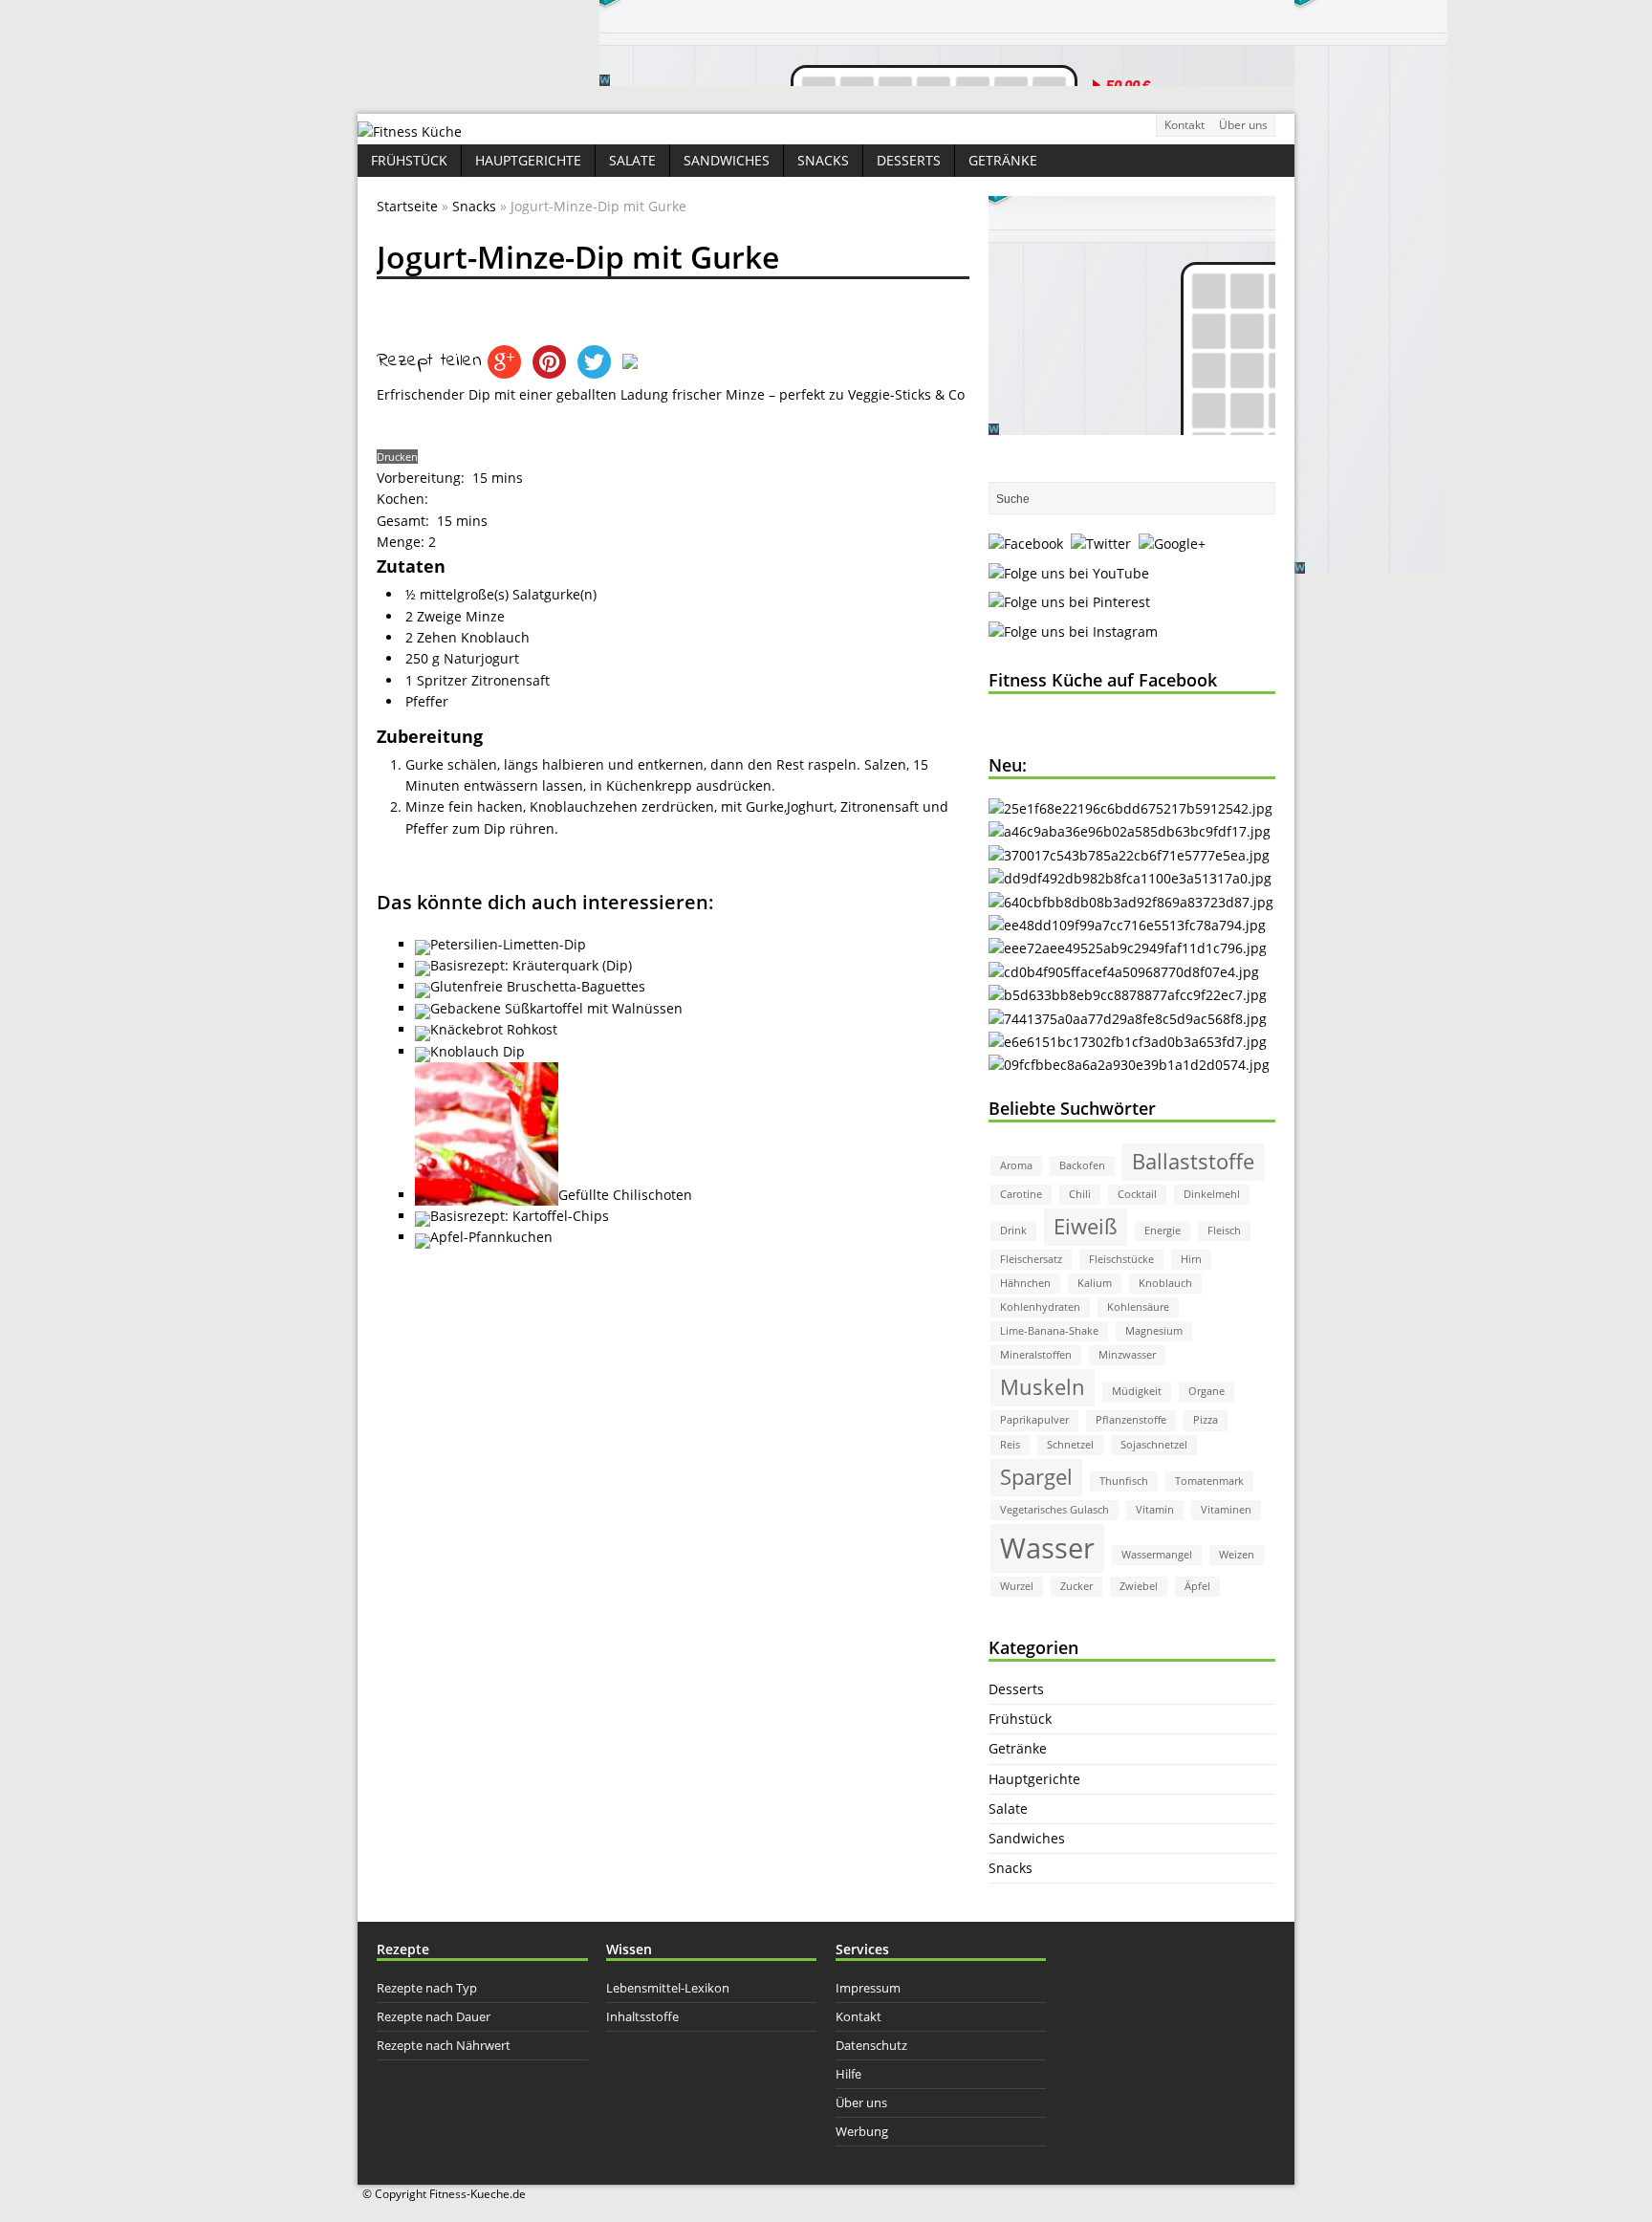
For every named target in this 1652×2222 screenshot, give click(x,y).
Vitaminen (1226, 1510)
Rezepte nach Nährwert (444, 2045)
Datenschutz (871, 2045)
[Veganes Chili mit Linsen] (1131, 902)
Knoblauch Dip (478, 1051)
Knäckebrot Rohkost (494, 1029)
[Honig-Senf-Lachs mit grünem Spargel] (1127, 925)
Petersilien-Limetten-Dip (508, 944)
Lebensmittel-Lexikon (668, 1988)
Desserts (909, 160)
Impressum (868, 1988)
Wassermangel (1157, 1555)
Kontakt (1185, 125)
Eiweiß (1086, 1226)
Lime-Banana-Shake (1049, 1331)
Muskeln (1043, 1387)
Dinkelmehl (1212, 1194)
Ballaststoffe (1193, 1161)
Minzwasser (1127, 1355)
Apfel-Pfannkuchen (491, 1237)
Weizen (1237, 1555)
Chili (1080, 1194)
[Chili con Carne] (1130, 831)
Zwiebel (1139, 1586)
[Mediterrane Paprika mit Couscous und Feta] (1130, 808)
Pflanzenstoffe (1131, 1420)
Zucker (1076, 1586)
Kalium (1095, 1283)
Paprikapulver (1034, 1420)
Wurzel (1017, 1586)
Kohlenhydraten (1040, 1307)
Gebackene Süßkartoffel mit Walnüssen (556, 1008)
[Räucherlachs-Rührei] (1124, 972)
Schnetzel (1070, 1445)
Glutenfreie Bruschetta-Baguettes (538, 986)
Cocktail (1137, 1194)
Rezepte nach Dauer (434, 2016)
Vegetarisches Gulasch (1054, 1510)
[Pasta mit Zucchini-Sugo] (1128, 948)
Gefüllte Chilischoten (625, 1195)
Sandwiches (727, 160)
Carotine (1021, 1194)
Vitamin (1155, 1510)
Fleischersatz (1031, 1259)
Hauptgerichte (528, 160)
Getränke (1003, 160)
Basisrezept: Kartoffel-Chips (520, 1216)
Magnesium (1154, 1331)
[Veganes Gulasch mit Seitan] (1129, 855)
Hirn (1191, 1259)
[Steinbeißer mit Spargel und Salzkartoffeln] (1129, 1065)
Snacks (823, 160)
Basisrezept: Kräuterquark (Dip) (531, 965)
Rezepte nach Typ (427, 1988)
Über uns (1243, 125)
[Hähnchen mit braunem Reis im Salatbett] (1128, 1042)
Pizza (1206, 1420)
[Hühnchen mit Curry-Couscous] (1128, 1019)
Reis (1010, 1445)
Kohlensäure (1138, 1307)
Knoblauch (1165, 1283)
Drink (1013, 1231)
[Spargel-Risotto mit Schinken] (1128, 995)
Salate (632, 160)
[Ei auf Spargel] (1130, 878)
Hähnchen (1025, 1283)
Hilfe (848, 2074)
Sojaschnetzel (1154, 1445)
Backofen (1082, 1165)
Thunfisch (1124, 1481)
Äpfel (1197, 1586)
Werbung (862, 2131)
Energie (1163, 1231)
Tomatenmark (1209, 1481)
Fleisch (1224, 1231)
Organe (1206, 1391)
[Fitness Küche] (410, 131)
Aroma (1016, 1165)
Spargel (1036, 1477)
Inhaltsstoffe (642, 2016)
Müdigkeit (1137, 1391)
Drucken (397, 457)
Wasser (1047, 1548)
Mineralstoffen (1036, 1355)
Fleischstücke (1121, 1259)
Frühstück (409, 160)
